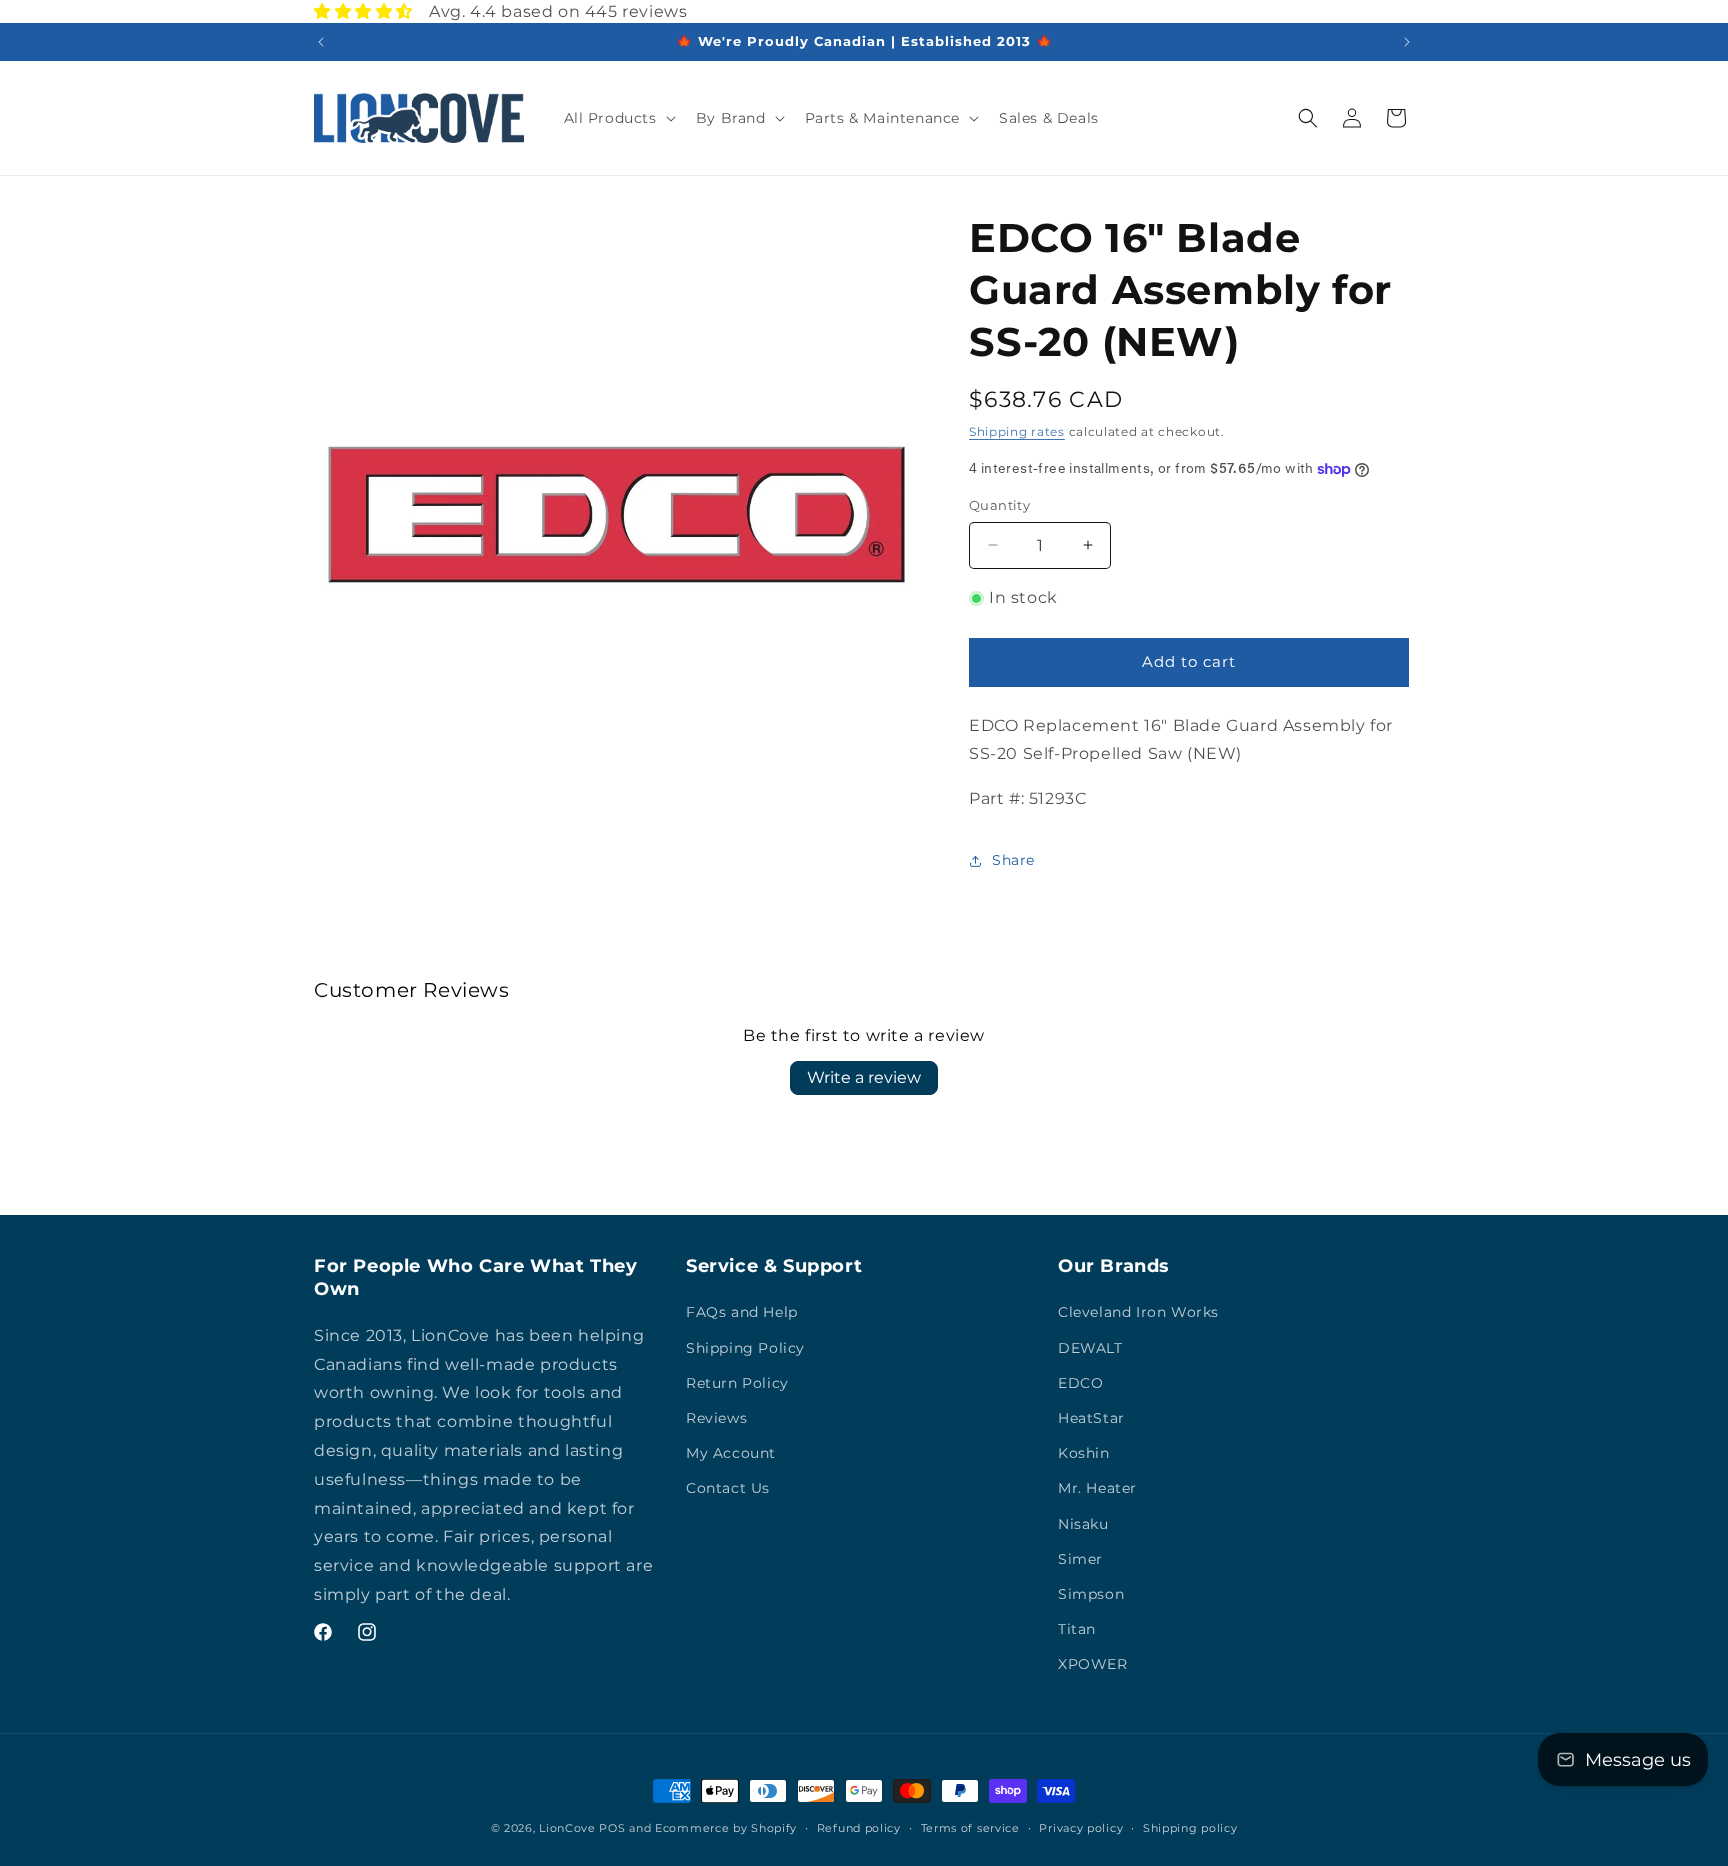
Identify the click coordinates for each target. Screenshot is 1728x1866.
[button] (618, 118)
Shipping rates (1017, 431)
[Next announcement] (1407, 42)
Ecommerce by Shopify (726, 1828)
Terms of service (970, 1827)
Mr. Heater (1097, 1488)
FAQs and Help (742, 1313)
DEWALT (1090, 1348)
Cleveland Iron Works (1138, 1313)
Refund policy (859, 1827)
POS (612, 1828)
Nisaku (1083, 1524)
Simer (1080, 1559)
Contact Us (728, 1488)
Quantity (999, 505)
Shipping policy (1190, 1827)
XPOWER (1093, 1664)
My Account (731, 1453)
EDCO (1080, 1383)
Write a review (864, 1077)
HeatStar (1091, 1418)
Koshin (1084, 1453)
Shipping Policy (745, 1348)
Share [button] (1013, 861)
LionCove (567, 1828)
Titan (1077, 1629)
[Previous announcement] (321, 42)
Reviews (716, 1418)
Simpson (1091, 1594)
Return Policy (737, 1383)
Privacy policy (1081, 1827)
